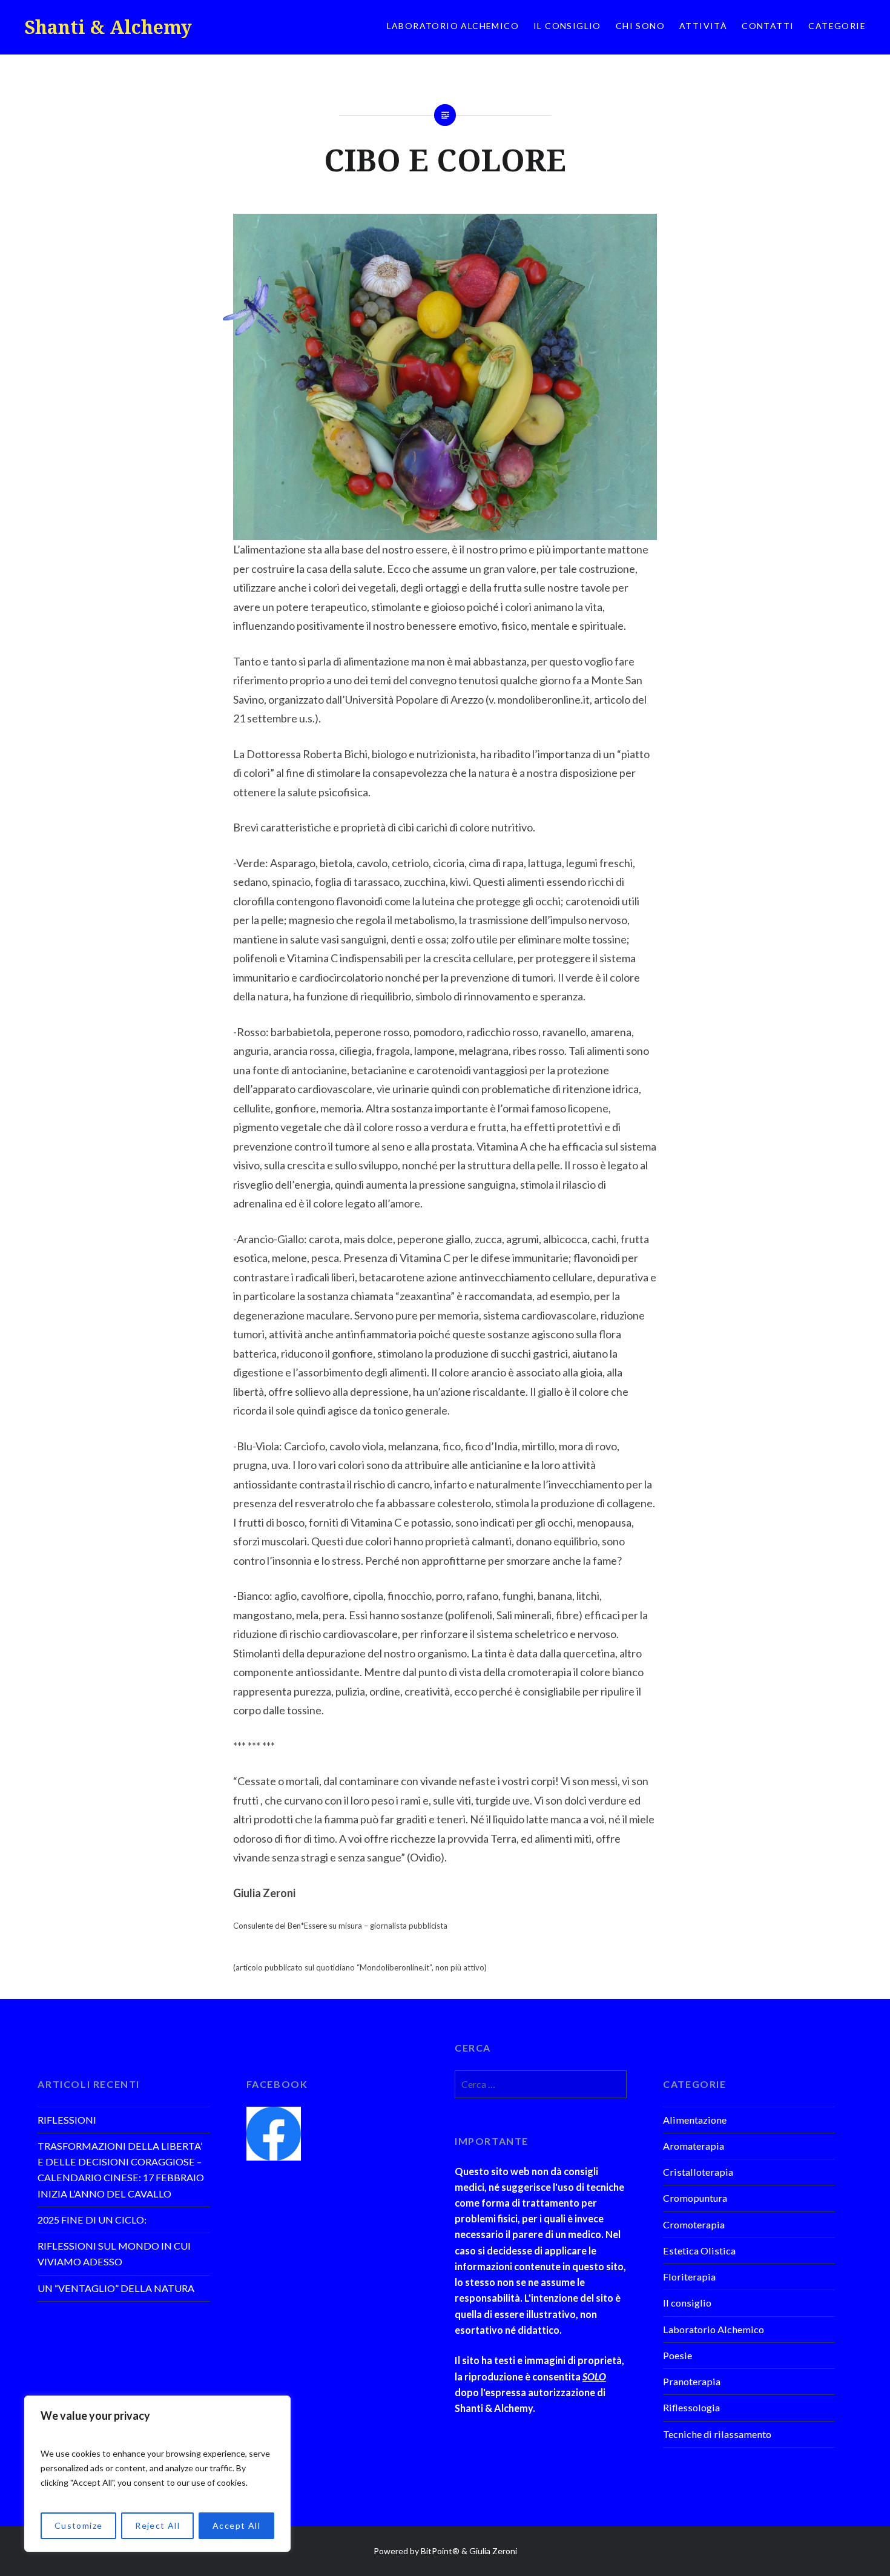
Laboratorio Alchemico (453, 26)
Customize (79, 2525)
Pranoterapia (692, 2381)
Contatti (768, 26)
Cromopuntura (695, 2198)
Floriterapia (689, 2277)
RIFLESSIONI (67, 2120)
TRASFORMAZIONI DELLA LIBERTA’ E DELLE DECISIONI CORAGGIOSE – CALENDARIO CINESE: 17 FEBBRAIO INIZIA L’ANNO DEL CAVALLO (121, 2170)
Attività (703, 26)
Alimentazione (695, 2120)
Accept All (236, 2525)
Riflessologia (691, 2407)
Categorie (837, 26)
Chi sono (640, 26)
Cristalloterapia (698, 2172)
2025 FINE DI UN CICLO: (92, 2220)
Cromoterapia (694, 2224)
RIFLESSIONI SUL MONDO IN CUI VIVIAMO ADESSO (114, 2254)
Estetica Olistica (699, 2251)
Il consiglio (567, 26)
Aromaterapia (694, 2146)
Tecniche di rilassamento (717, 2434)
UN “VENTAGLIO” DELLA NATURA (116, 2288)
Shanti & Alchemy (108, 27)
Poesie (677, 2355)
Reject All (157, 2525)
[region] (157, 2474)
